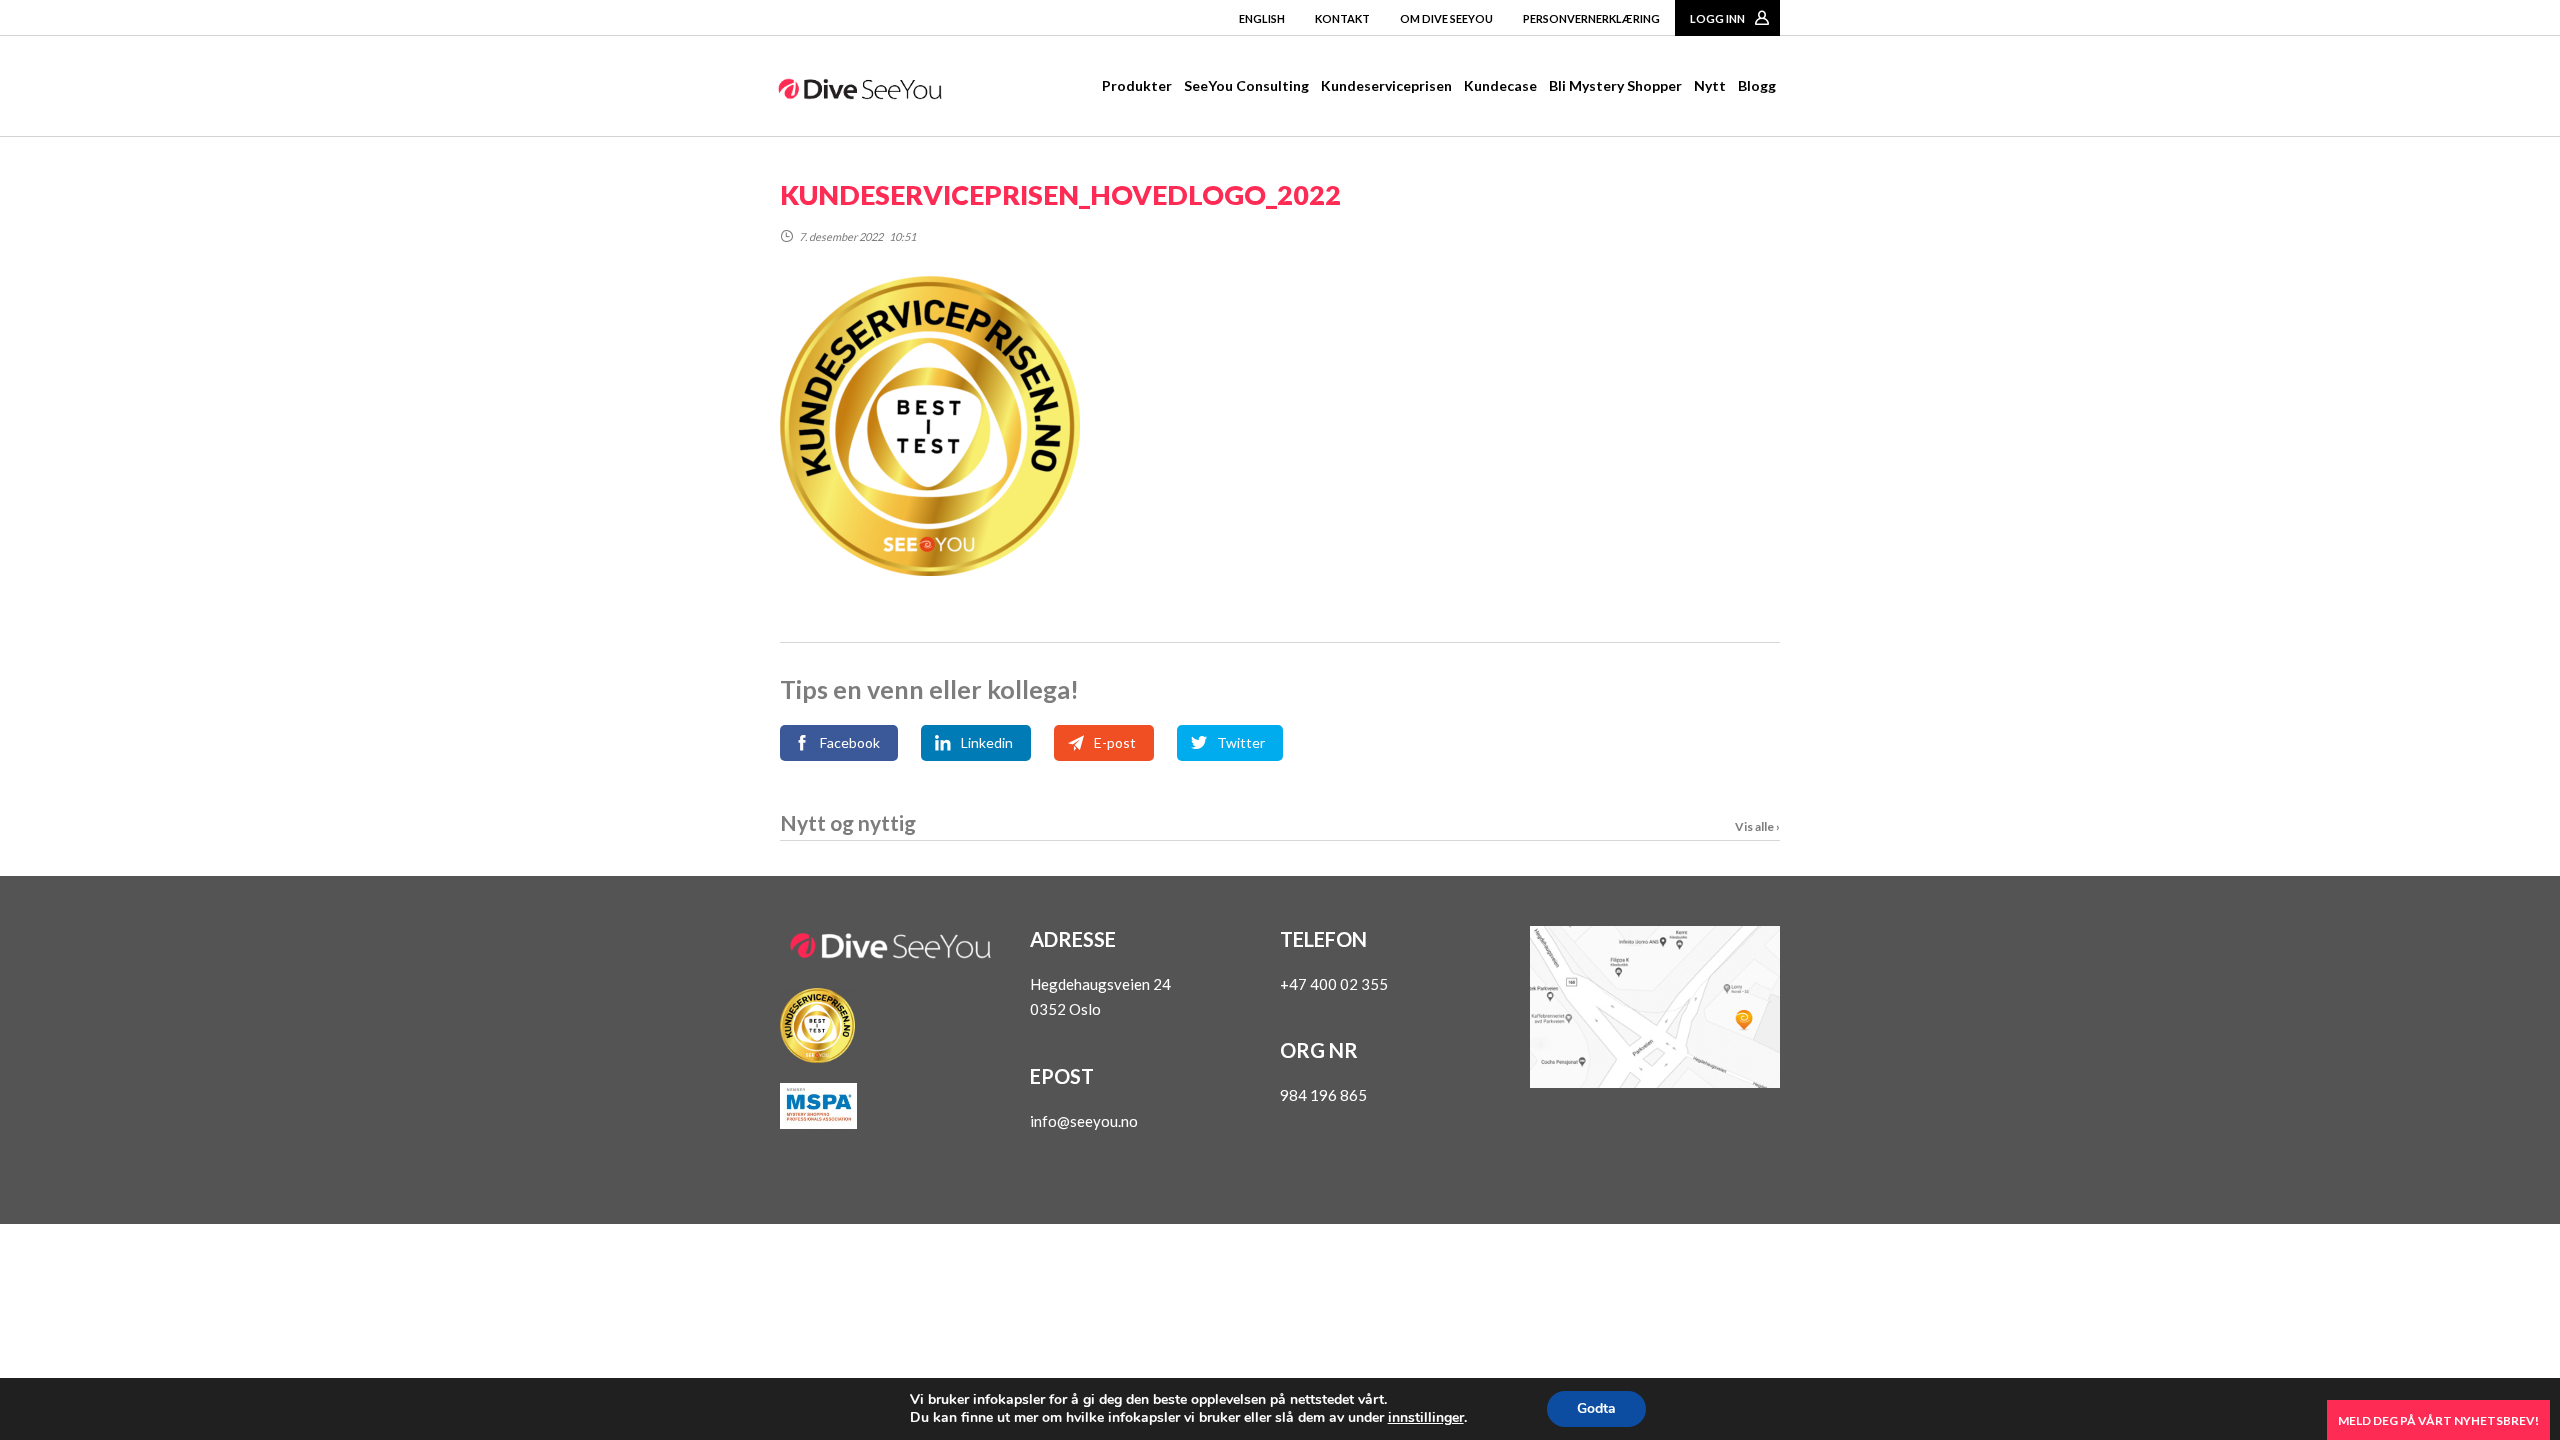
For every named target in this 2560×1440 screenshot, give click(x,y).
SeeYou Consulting (1246, 85)
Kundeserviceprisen (1386, 85)
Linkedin (987, 742)
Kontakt (1342, 18)
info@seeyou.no (1084, 1121)
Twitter (1241, 742)
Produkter (1137, 85)
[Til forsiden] (860, 93)
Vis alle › (1757, 826)
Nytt (1710, 85)
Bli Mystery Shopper (1615, 85)
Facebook (850, 742)
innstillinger (1426, 1418)
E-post (1115, 742)
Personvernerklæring (1591, 18)
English (1262, 18)
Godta (1596, 1408)
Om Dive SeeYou (1446, 18)
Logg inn (1717, 18)
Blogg (1757, 85)
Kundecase (1500, 85)
